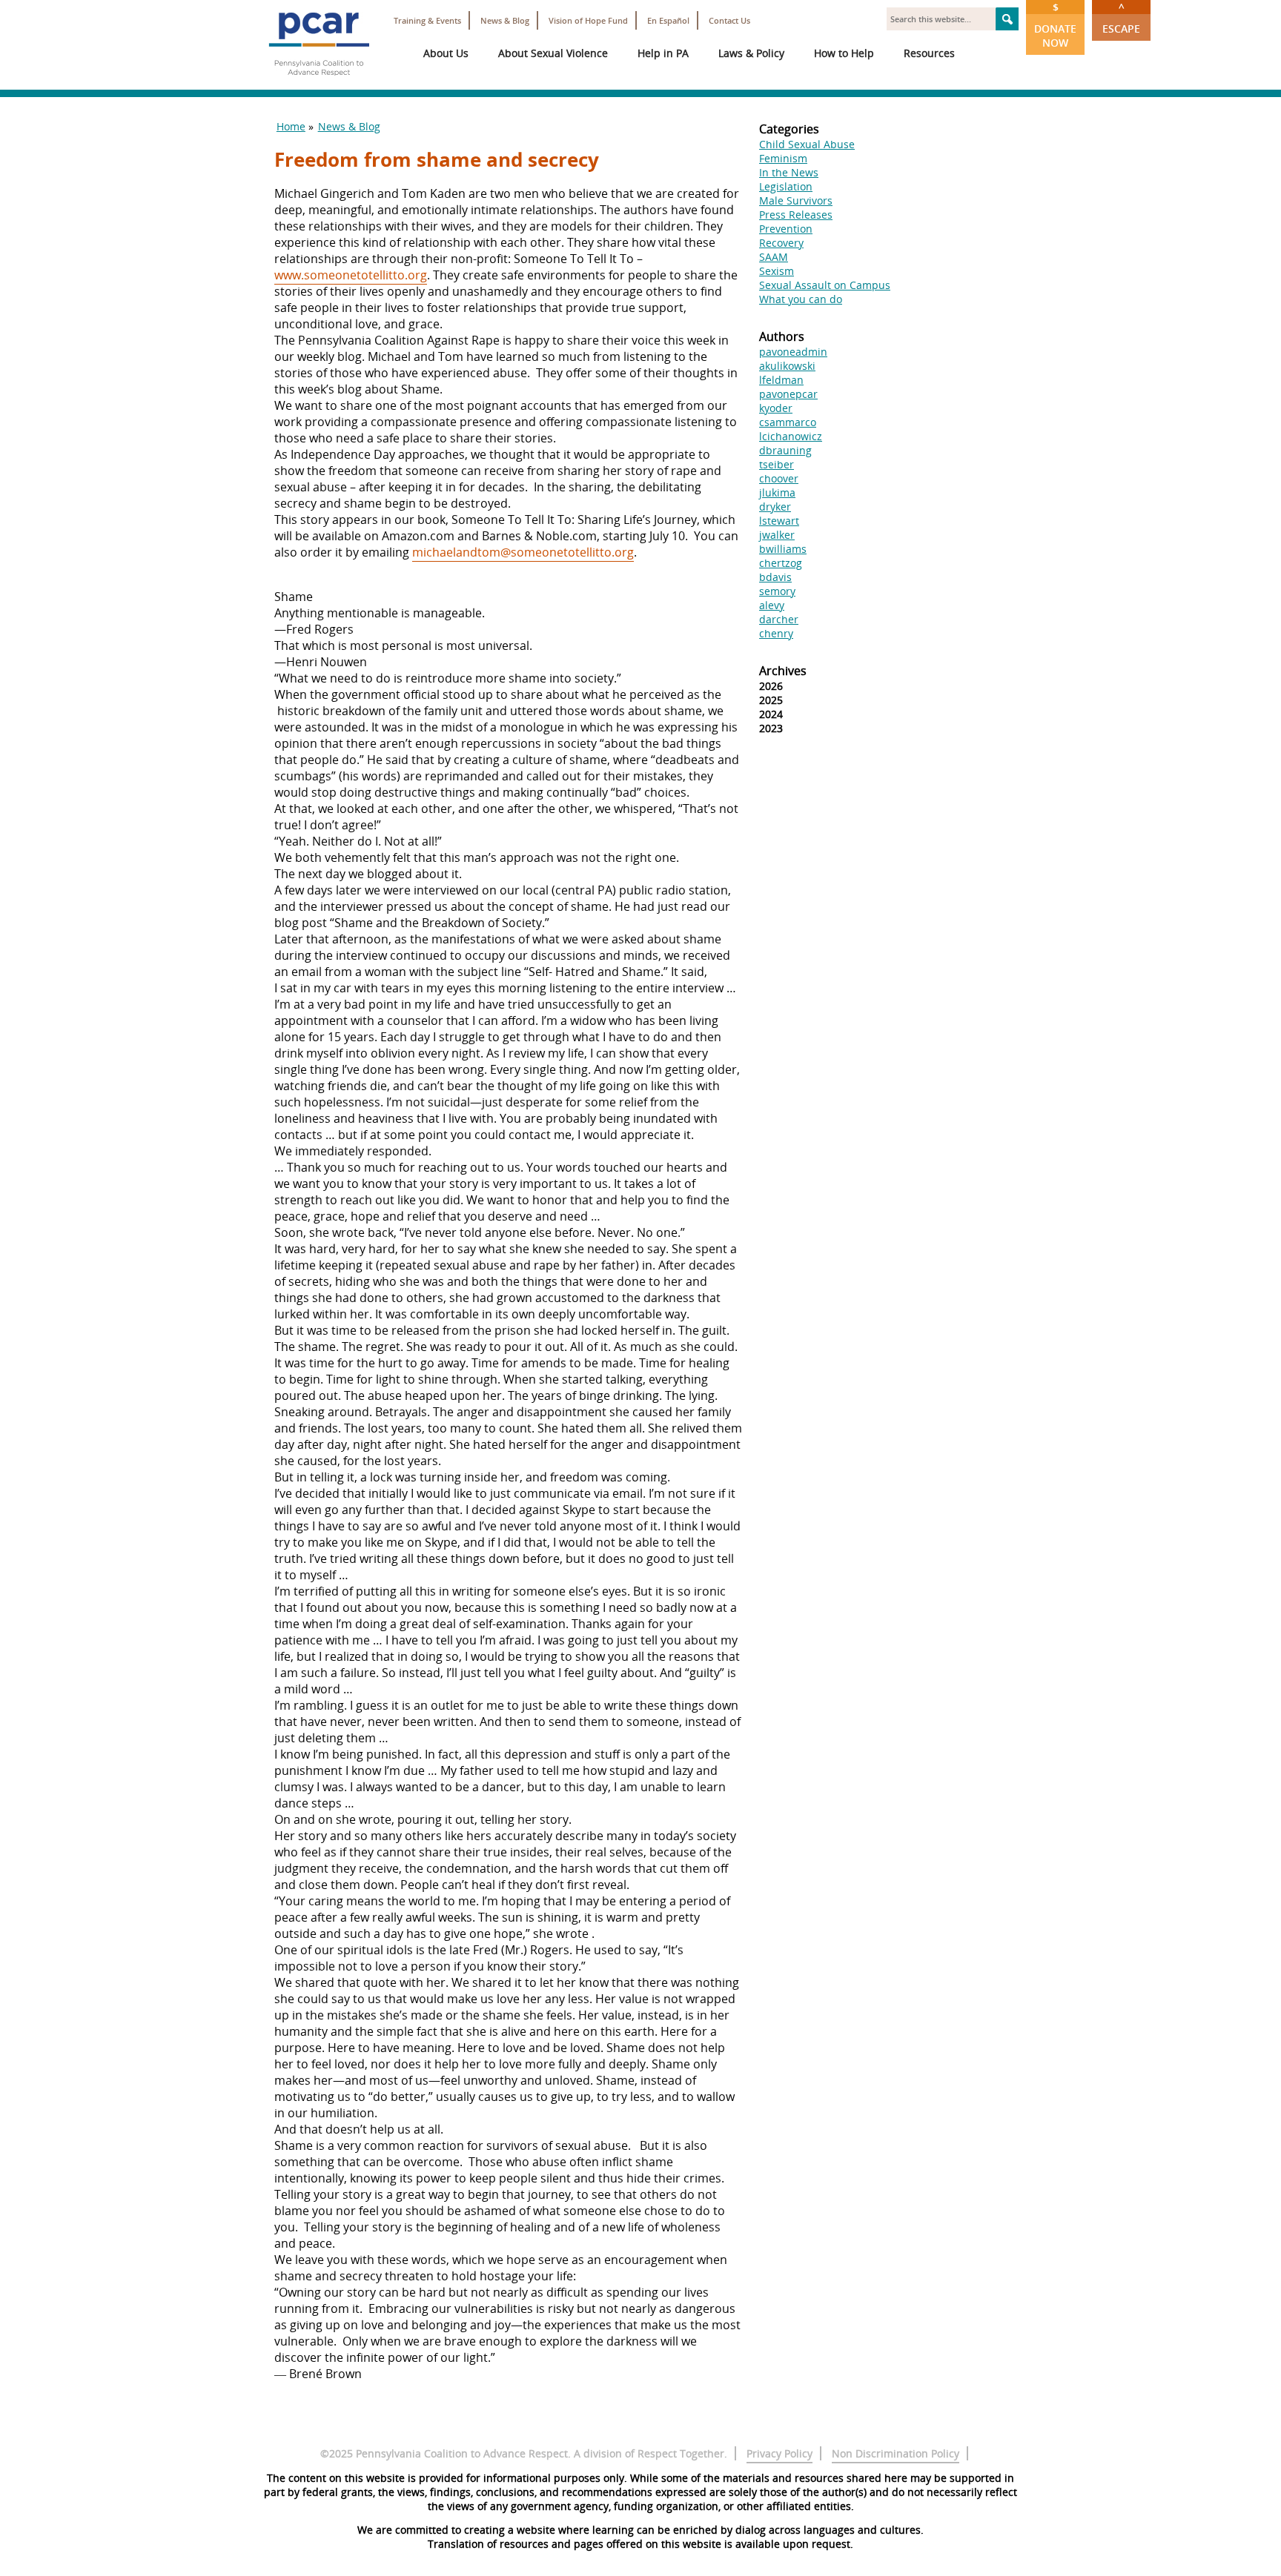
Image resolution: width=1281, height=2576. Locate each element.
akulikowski (787, 366)
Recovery (781, 243)
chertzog (781, 563)
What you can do (801, 299)
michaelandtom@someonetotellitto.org (523, 552)
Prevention (786, 229)
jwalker (777, 535)
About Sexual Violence (553, 53)
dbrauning (785, 450)
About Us (446, 53)
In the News (789, 172)
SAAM (774, 257)
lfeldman (781, 380)
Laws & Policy (751, 53)
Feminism (783, 158)
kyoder (776, 408)
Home (291, 126)
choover (779, 478)
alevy (772, 605)
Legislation (786, 186)
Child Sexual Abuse (807, 144)
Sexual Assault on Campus (825, 285)
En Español (668, 20)
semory (777, 591)
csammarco (788, 422)
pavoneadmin (793, 352)
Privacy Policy (779, 2453)
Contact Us (729, 20)
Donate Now (1055, 25)
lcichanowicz (791, 436)
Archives (783, 671)
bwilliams (783, 549)
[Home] (319, 82)
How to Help (844, 53)
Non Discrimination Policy (896, 2453)
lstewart (779, 521)
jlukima (777, 492)
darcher (779, 619)
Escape (1121, 18)
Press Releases (796, 215)
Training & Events (427, 20)
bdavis (775, 577)
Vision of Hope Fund (588, 20)
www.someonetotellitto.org (351, 275)
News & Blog (505, 20)
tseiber (777, 464)
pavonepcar (788, 394)
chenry (776, 633)
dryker (775, 507)
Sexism (777, 271)
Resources (929, 53)
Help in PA (663, 53)
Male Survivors (796, 200)
